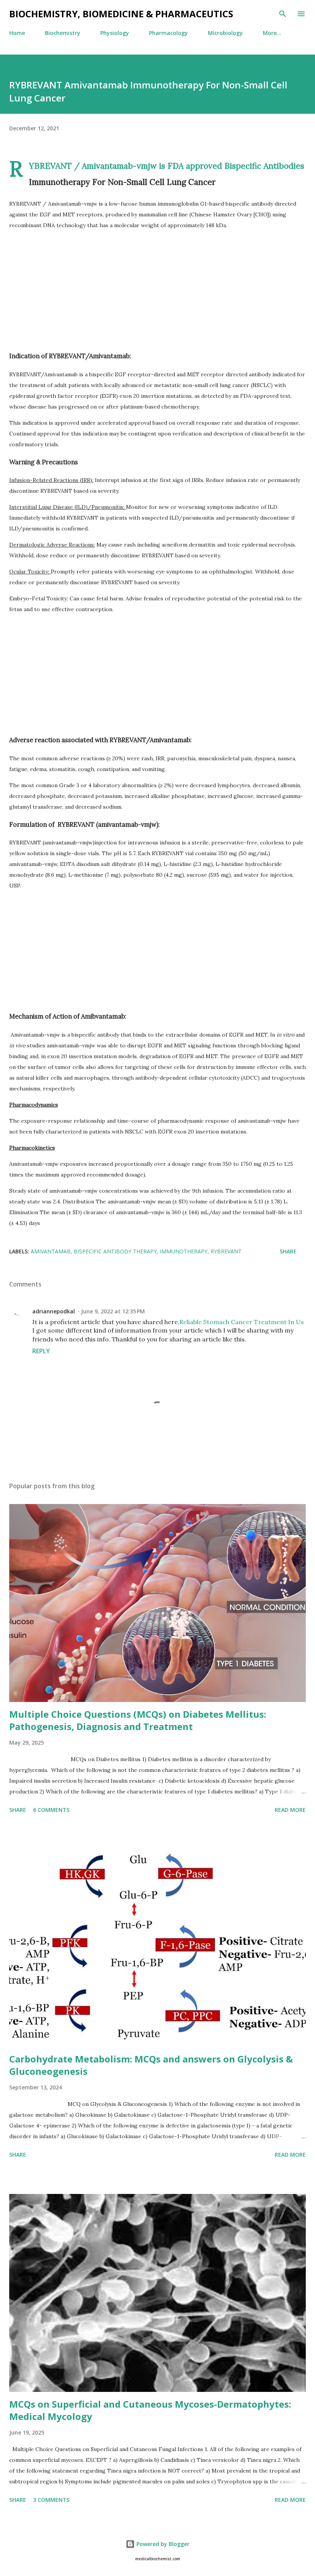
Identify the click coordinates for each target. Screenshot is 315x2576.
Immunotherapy (184, 1251)
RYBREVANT (226, 1251)
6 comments (51, 1810)
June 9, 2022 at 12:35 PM (113, 1311)
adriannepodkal (54, 1311)
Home (17, 33)
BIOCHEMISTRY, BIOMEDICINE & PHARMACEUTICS (121, 14)
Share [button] (288, 1251)
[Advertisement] (157, 290)
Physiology (115, 33)
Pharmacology (168, 33)
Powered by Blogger (162, 2544)
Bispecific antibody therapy (115, 1251)
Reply (41, 1351)
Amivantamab (51, 1251)
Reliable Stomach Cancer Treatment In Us (242, 1322)
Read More (290, 1810)
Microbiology (225, 33)
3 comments (51, 2500)
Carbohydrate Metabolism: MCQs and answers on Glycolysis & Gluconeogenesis (151, 2065)
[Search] (283, 14)
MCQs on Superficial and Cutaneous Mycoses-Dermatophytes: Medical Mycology (150, 2410)
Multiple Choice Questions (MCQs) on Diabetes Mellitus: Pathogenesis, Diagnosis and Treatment (138, 1720)
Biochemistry (63, 33)
